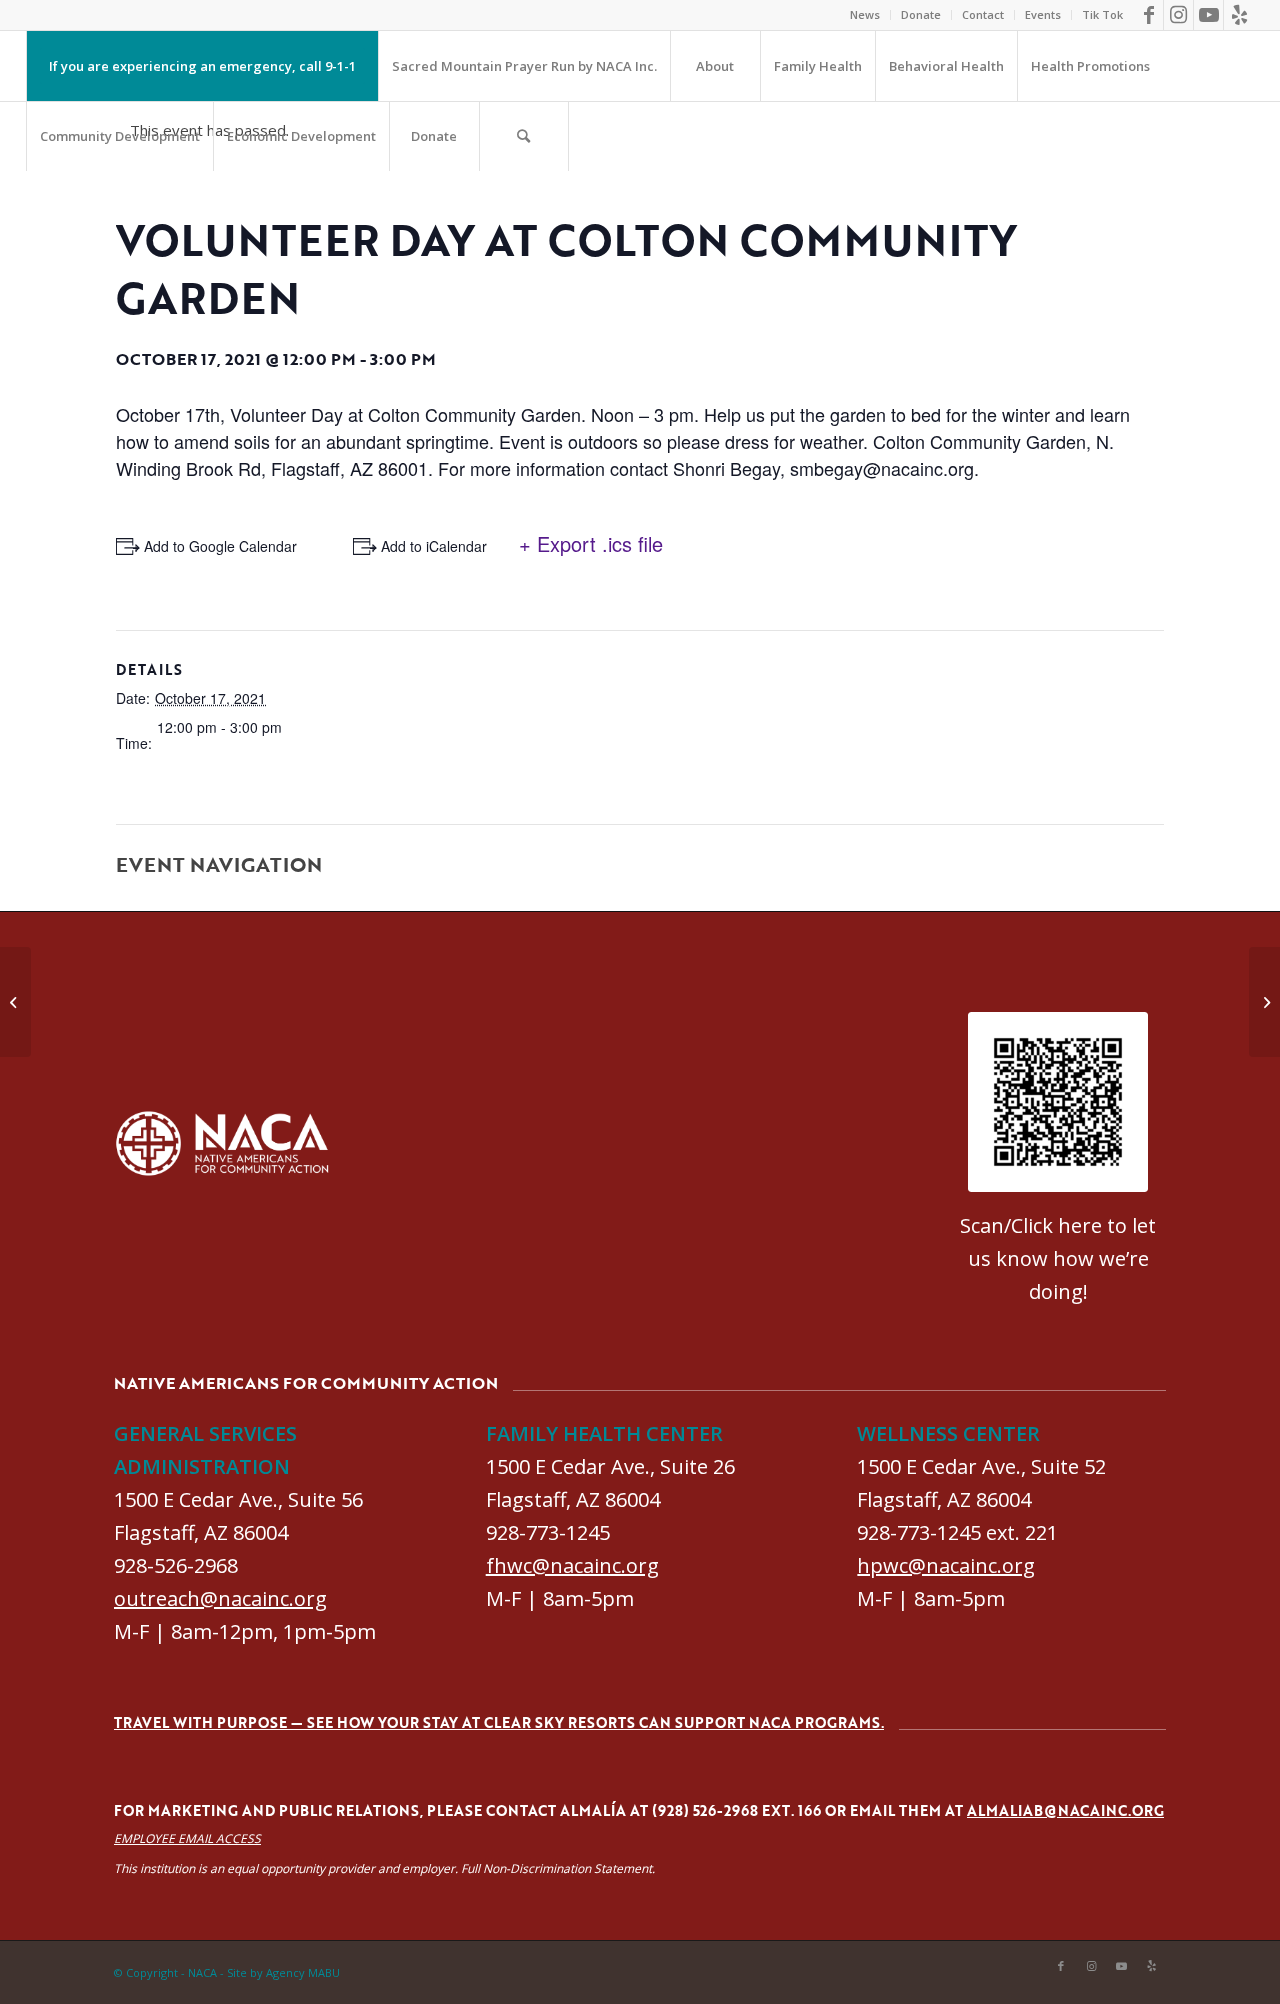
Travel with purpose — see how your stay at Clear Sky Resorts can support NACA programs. (499, 1722)
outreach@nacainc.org (220, 1598)
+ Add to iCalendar (428, 546)
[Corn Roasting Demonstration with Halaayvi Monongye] (15, 1002)
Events (1043, 14)
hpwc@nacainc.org (946, 1565)
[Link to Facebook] (1148, 15)
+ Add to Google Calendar (214, 546)
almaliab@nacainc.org (1065, 1810)
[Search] (524, 136)
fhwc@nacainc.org (572, 1565)
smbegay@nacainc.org (882, 468)
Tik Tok (1102, 14)
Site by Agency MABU (283, 1972)
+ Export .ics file (591, 543)
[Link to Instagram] (1178, 15)
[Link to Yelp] (1239, 15)
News (865, 14)
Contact (983, 14)
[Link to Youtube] (1208, 15)
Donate (921, 14)
